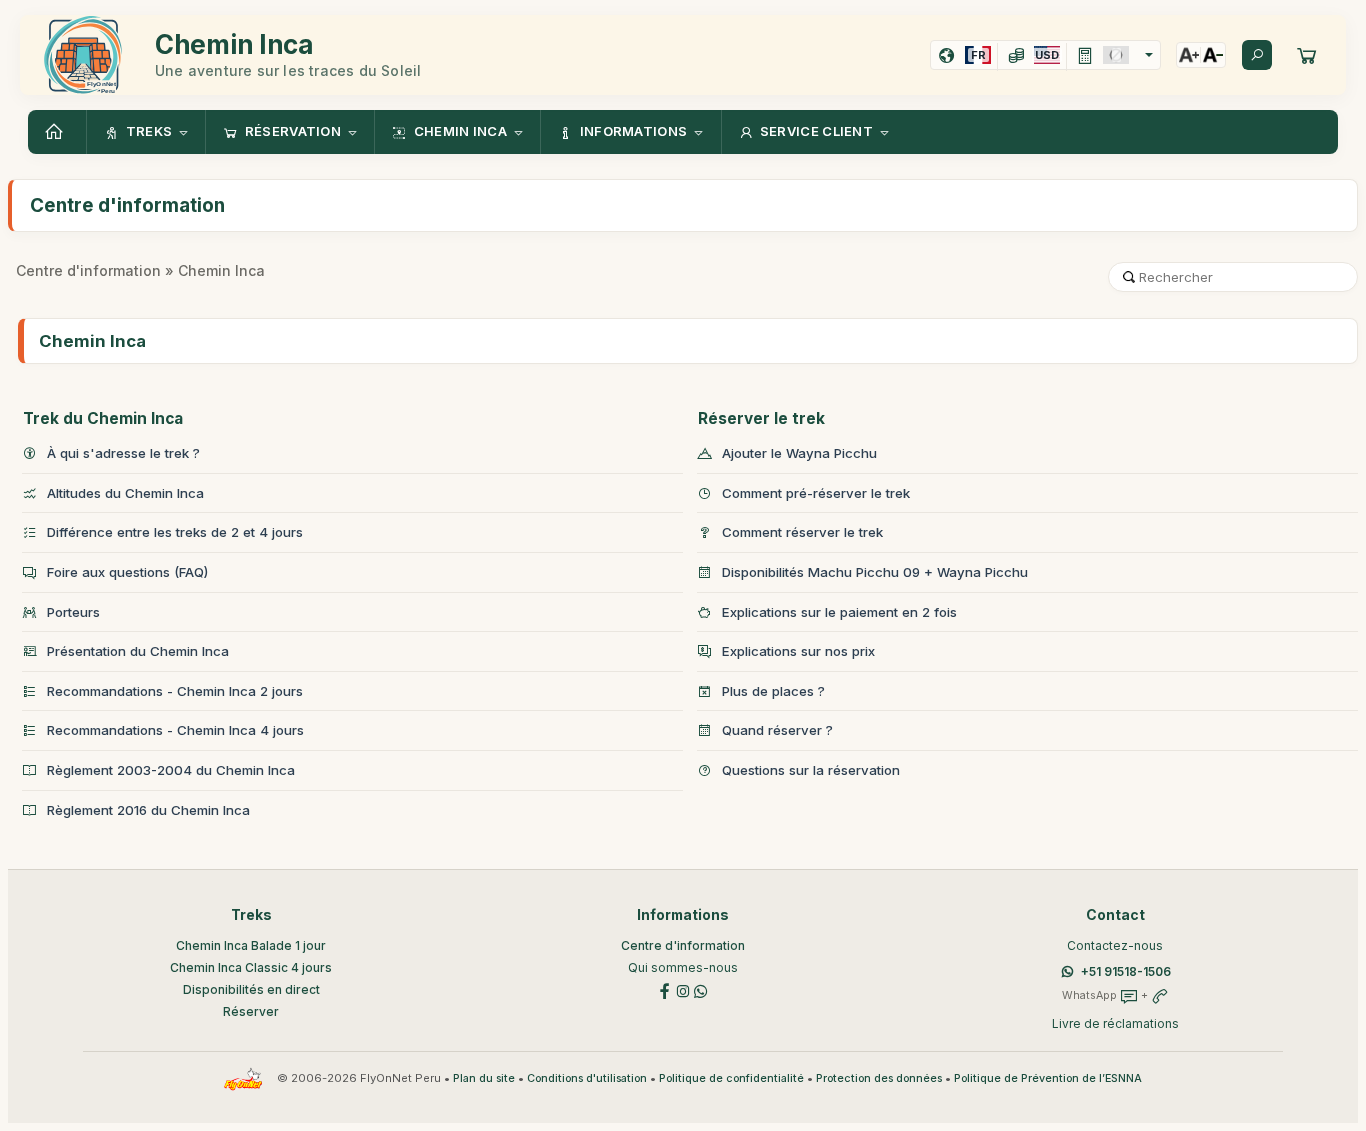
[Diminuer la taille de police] (1213, 55)
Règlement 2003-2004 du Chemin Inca (171, 770)
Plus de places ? (773, 691)
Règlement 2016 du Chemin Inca (148, 810)
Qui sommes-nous (683, 967)
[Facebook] (665, 990)
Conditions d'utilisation (587, 1078)
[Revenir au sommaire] (57, 132)
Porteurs (73, 612)
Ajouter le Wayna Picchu (799, 453)
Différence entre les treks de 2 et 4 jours (175, 532)
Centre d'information (88, 270)
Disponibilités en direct (251, 989)
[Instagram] (683, 990)
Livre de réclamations (1115, 1023)
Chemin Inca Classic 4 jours (251, 967)
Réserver (251, 1011)
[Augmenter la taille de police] (1189, 55)
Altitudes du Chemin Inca (125, 493)
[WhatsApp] (701, 990)
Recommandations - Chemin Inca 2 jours (175, 691)
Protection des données (879, 1078)
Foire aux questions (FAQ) (127, 572)
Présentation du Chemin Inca (138, 651)
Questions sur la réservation (811, 770)
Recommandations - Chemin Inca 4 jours (175, 730)
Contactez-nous (1115, 945)
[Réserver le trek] (1307, 55)
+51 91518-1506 (1126, 971)
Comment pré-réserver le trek (816, 493)
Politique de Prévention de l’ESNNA (1048, 1078)
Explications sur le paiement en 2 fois (839, 612)
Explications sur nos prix (798, 651)
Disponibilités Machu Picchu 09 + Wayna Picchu (875, 572)
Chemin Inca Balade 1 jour (251, 945)
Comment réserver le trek (802, 532)
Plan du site (484, 1078)
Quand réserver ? (777, 730)
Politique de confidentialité (731, 1078)
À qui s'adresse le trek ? (123, 453)
